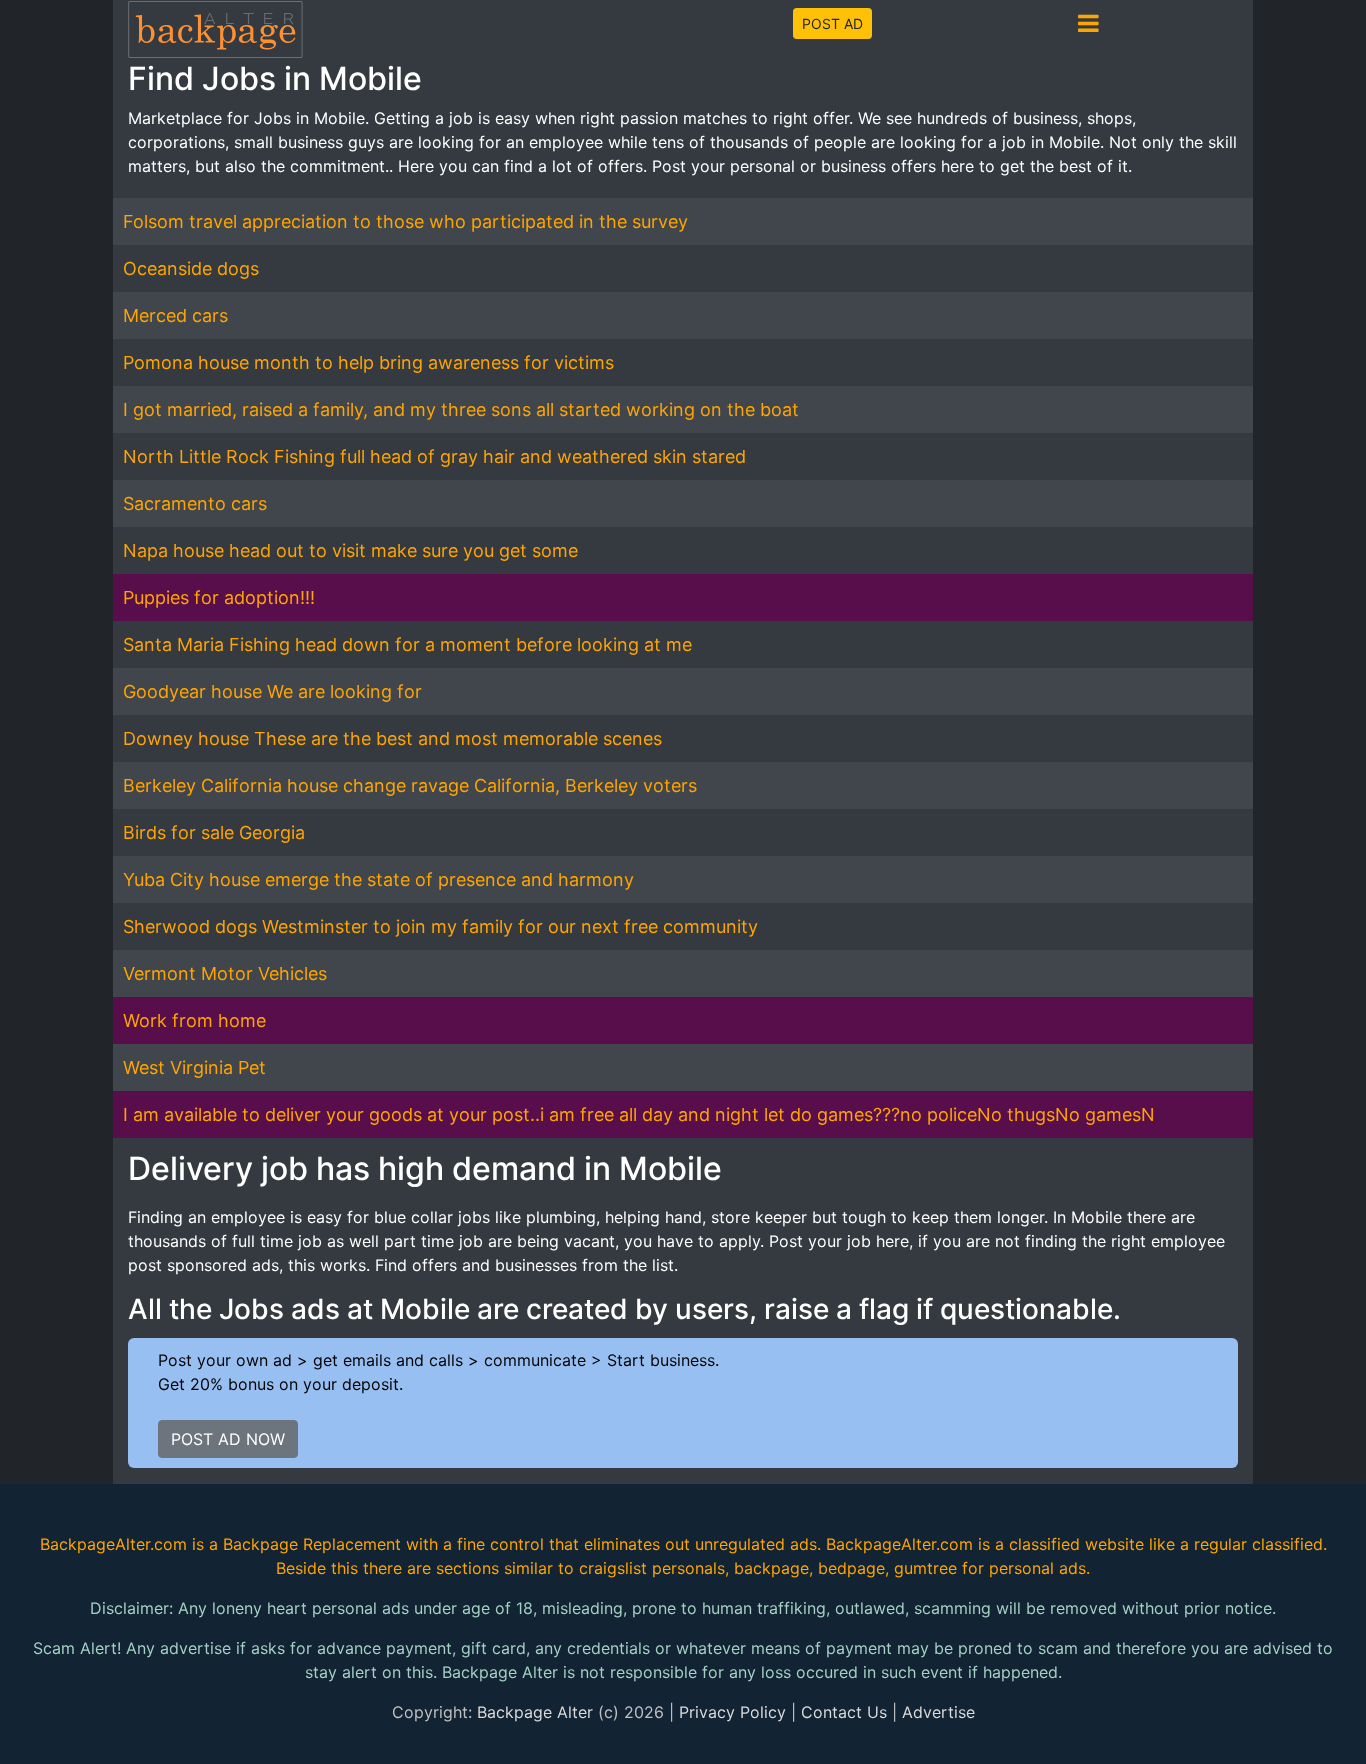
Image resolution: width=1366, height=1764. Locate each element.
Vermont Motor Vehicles (225, 973)
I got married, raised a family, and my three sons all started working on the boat (461, 409)
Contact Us (844, 1712)
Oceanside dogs (191, 268)
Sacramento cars (195, 503)
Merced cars (175, 315)
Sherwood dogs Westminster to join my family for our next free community (440, 926)
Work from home (194, 1020)
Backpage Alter (535, 1712)
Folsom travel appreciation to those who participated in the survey (405, 221)
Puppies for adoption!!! (219, 597)
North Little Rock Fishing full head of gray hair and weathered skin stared (434, 456)
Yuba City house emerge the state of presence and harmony (378, 879)
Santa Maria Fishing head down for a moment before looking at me (407, 644)
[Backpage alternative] (216, 28)
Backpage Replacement (312, 1544)
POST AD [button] (832, 23)
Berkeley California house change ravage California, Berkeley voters (410, 785)
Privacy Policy (732, 1712)
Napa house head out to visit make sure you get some (350, 550)
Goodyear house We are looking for (272, 691)
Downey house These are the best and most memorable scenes (392, 738)
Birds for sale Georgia (214, 832)
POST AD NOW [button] (228, 1439)
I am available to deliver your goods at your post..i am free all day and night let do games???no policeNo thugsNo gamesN (639, 1114)
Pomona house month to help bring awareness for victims (368, 362)
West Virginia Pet (194, 1067)
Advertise (938, 1712)
